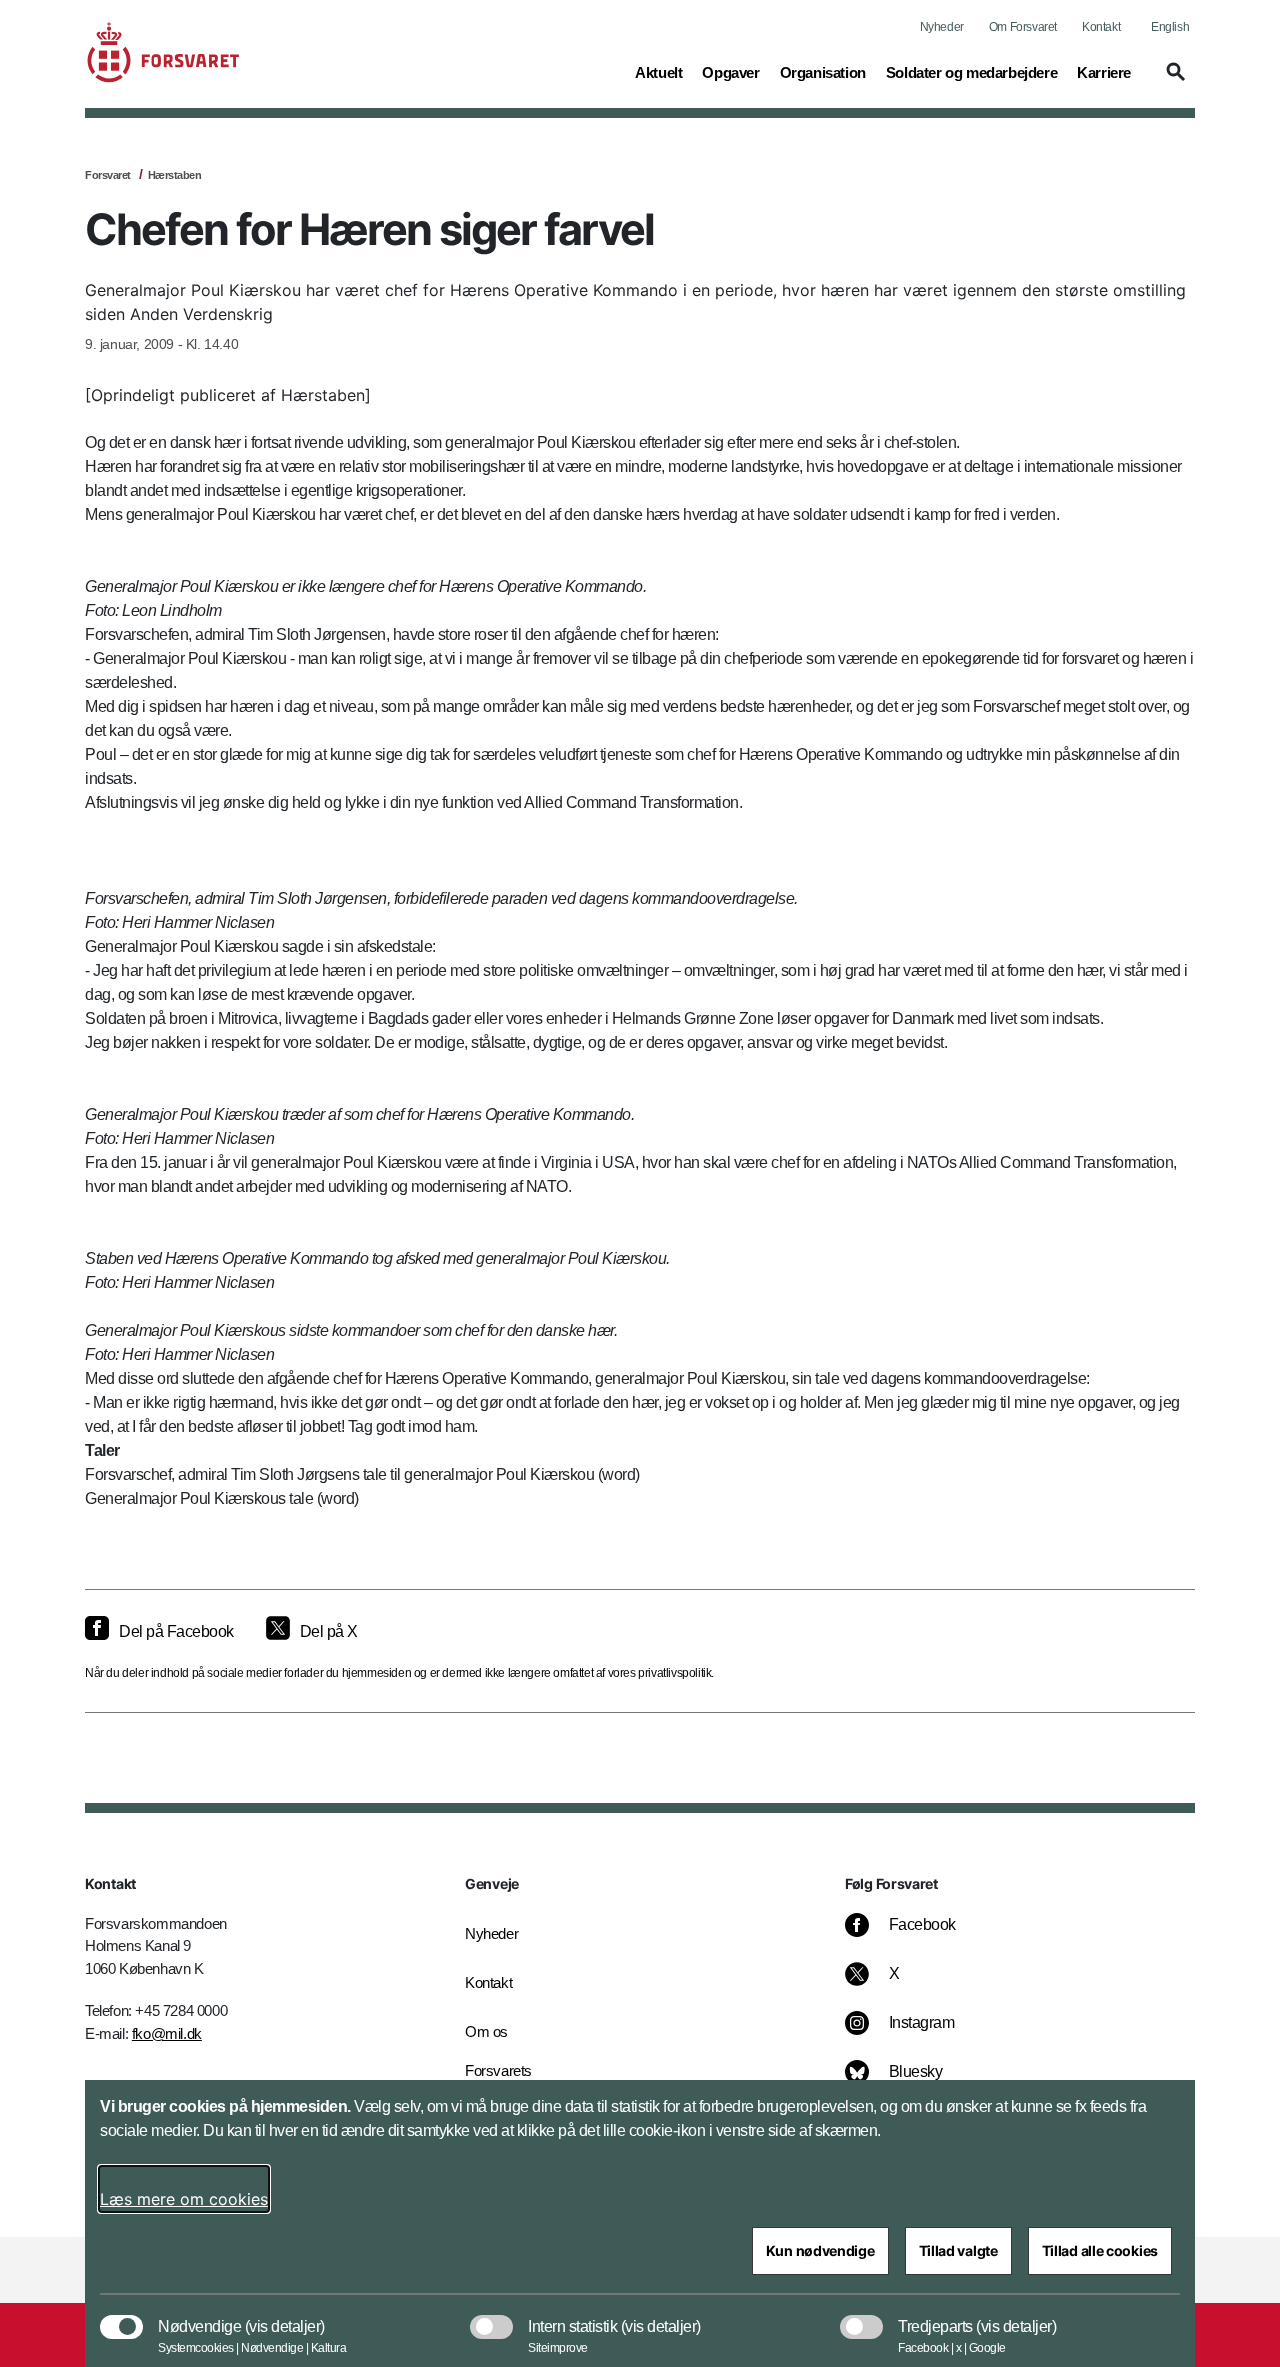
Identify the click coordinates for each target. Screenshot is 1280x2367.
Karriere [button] (1104, 72)
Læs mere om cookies (184, 2199)
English (1170, 27)
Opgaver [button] (730, 72)
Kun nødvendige (820, 2250)
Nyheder (942, 27)
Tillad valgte (958, 2250)
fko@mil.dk (167, 2033)
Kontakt (1101, 27)
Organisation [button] (823, 72)
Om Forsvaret (1023, 27)
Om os (486, 2031)
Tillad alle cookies (1100, 2250)
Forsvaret (108, 175)
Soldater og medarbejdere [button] (971, 72)
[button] (1173, 81)
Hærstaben (175, 175)
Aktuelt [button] (658, 72)
